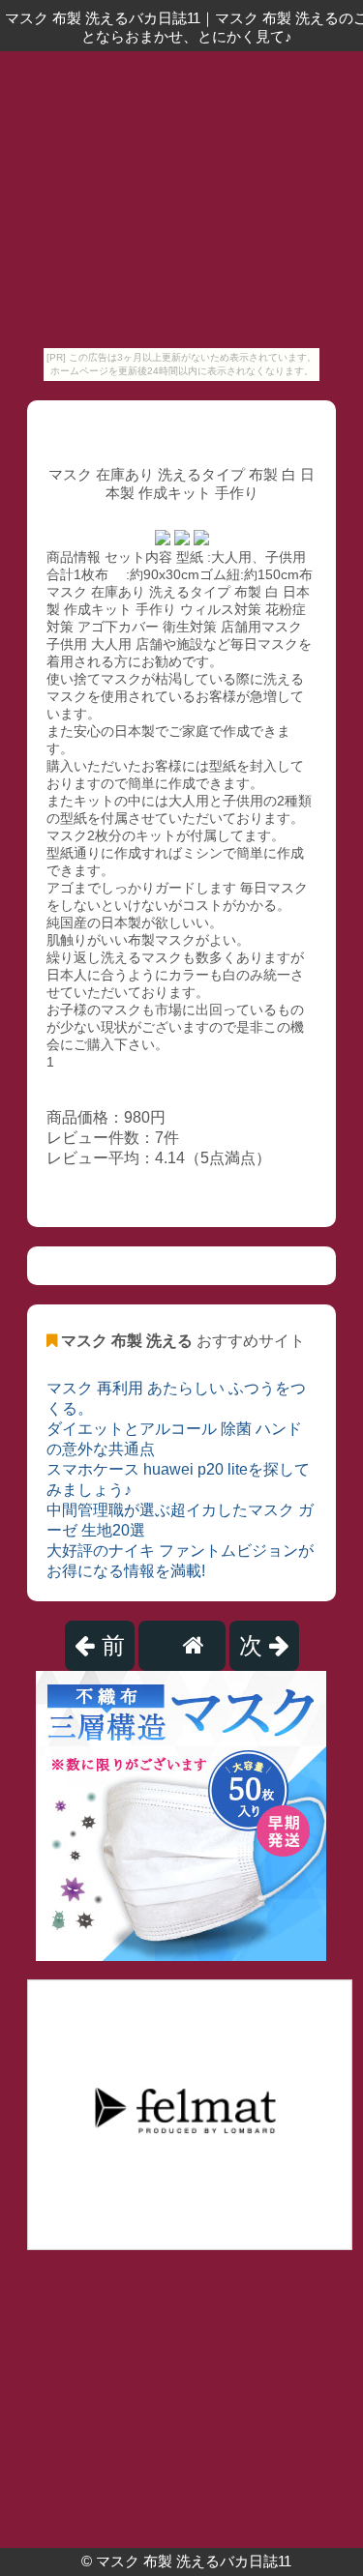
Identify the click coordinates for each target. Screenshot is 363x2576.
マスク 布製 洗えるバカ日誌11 (194, 2561)
